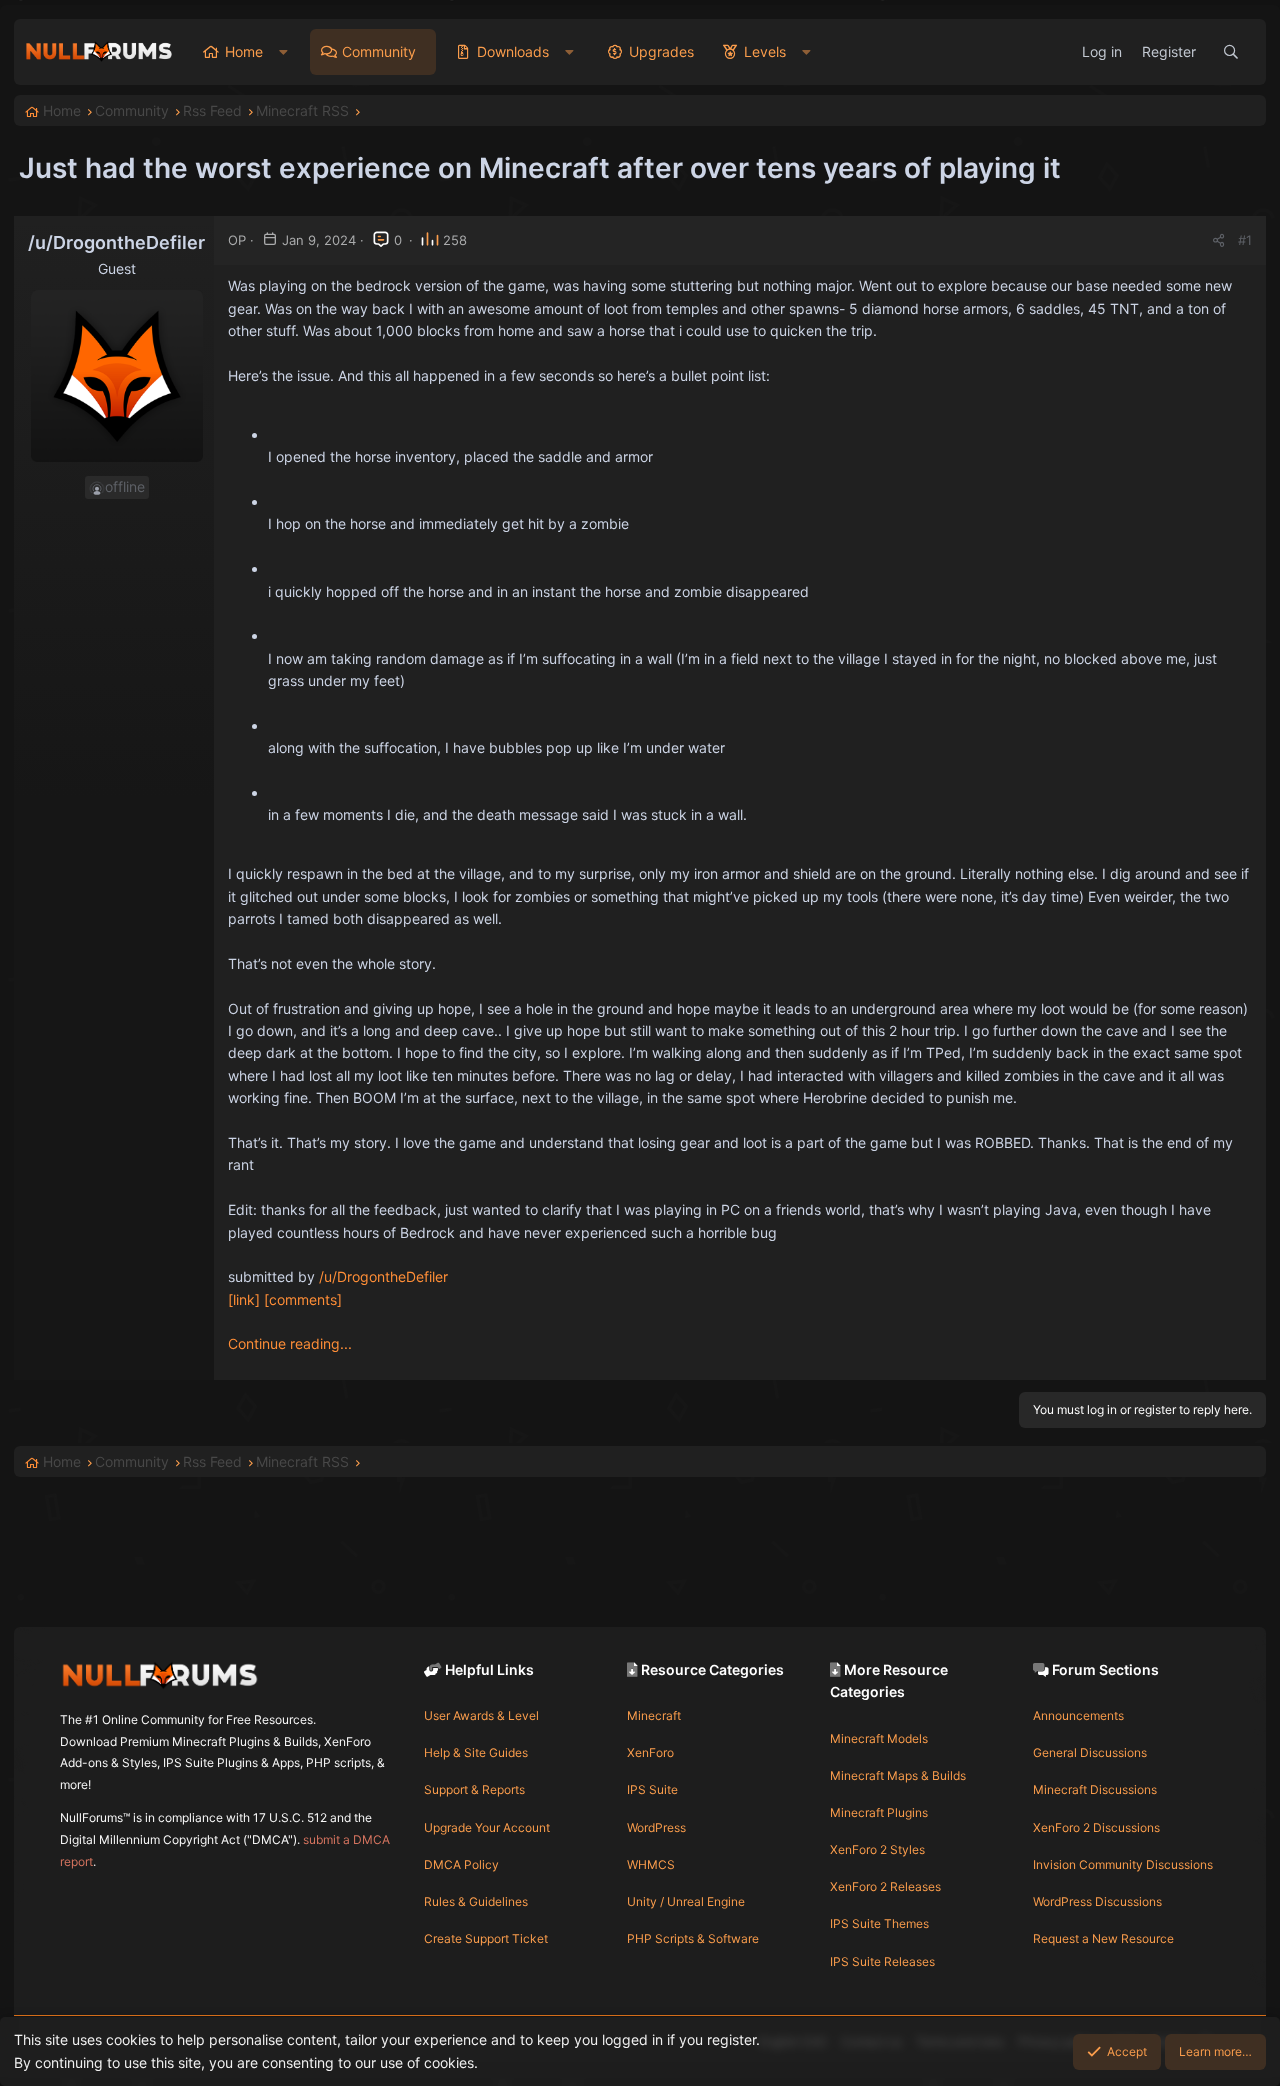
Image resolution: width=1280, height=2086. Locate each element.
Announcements (1078, 1715)
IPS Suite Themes (879, 1923)
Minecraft (654, 1715)
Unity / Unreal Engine (686, 1901)
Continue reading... (290, 1343)
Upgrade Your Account (487, 1827)
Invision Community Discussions (1123, 1864)
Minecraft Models (879, 1738)
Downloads (513, 51)
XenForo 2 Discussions (1096, 1827)
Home (244, 51)
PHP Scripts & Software (693, 1938)
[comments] (303, 1299)
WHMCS (651, 1864)
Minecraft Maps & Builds (898, 1775)
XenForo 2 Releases (885, 1886)
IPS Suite (652, 1789)
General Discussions (1090, 1752)
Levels (765, 51)
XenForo (650, 1752)
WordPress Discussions (1097, 1901)
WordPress (656, 1827)
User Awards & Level (481, 1715)
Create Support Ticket (486, 1938)
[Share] (1218, 240)
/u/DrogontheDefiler (383, 1276)
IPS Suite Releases (882, 1961)
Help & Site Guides (476, 1752)
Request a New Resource (1103, 1938)
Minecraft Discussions (1095, 1789)
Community (379, 51)
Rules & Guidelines (476, 1901)
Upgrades (661, 51)
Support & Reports (474, 1789)
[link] (244, 1299)
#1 (1245, 240)
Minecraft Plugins (879, 1812)
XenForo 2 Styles (877, 1849)
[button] (283, 52)
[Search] (1231, 52)
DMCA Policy (461, 1864)
